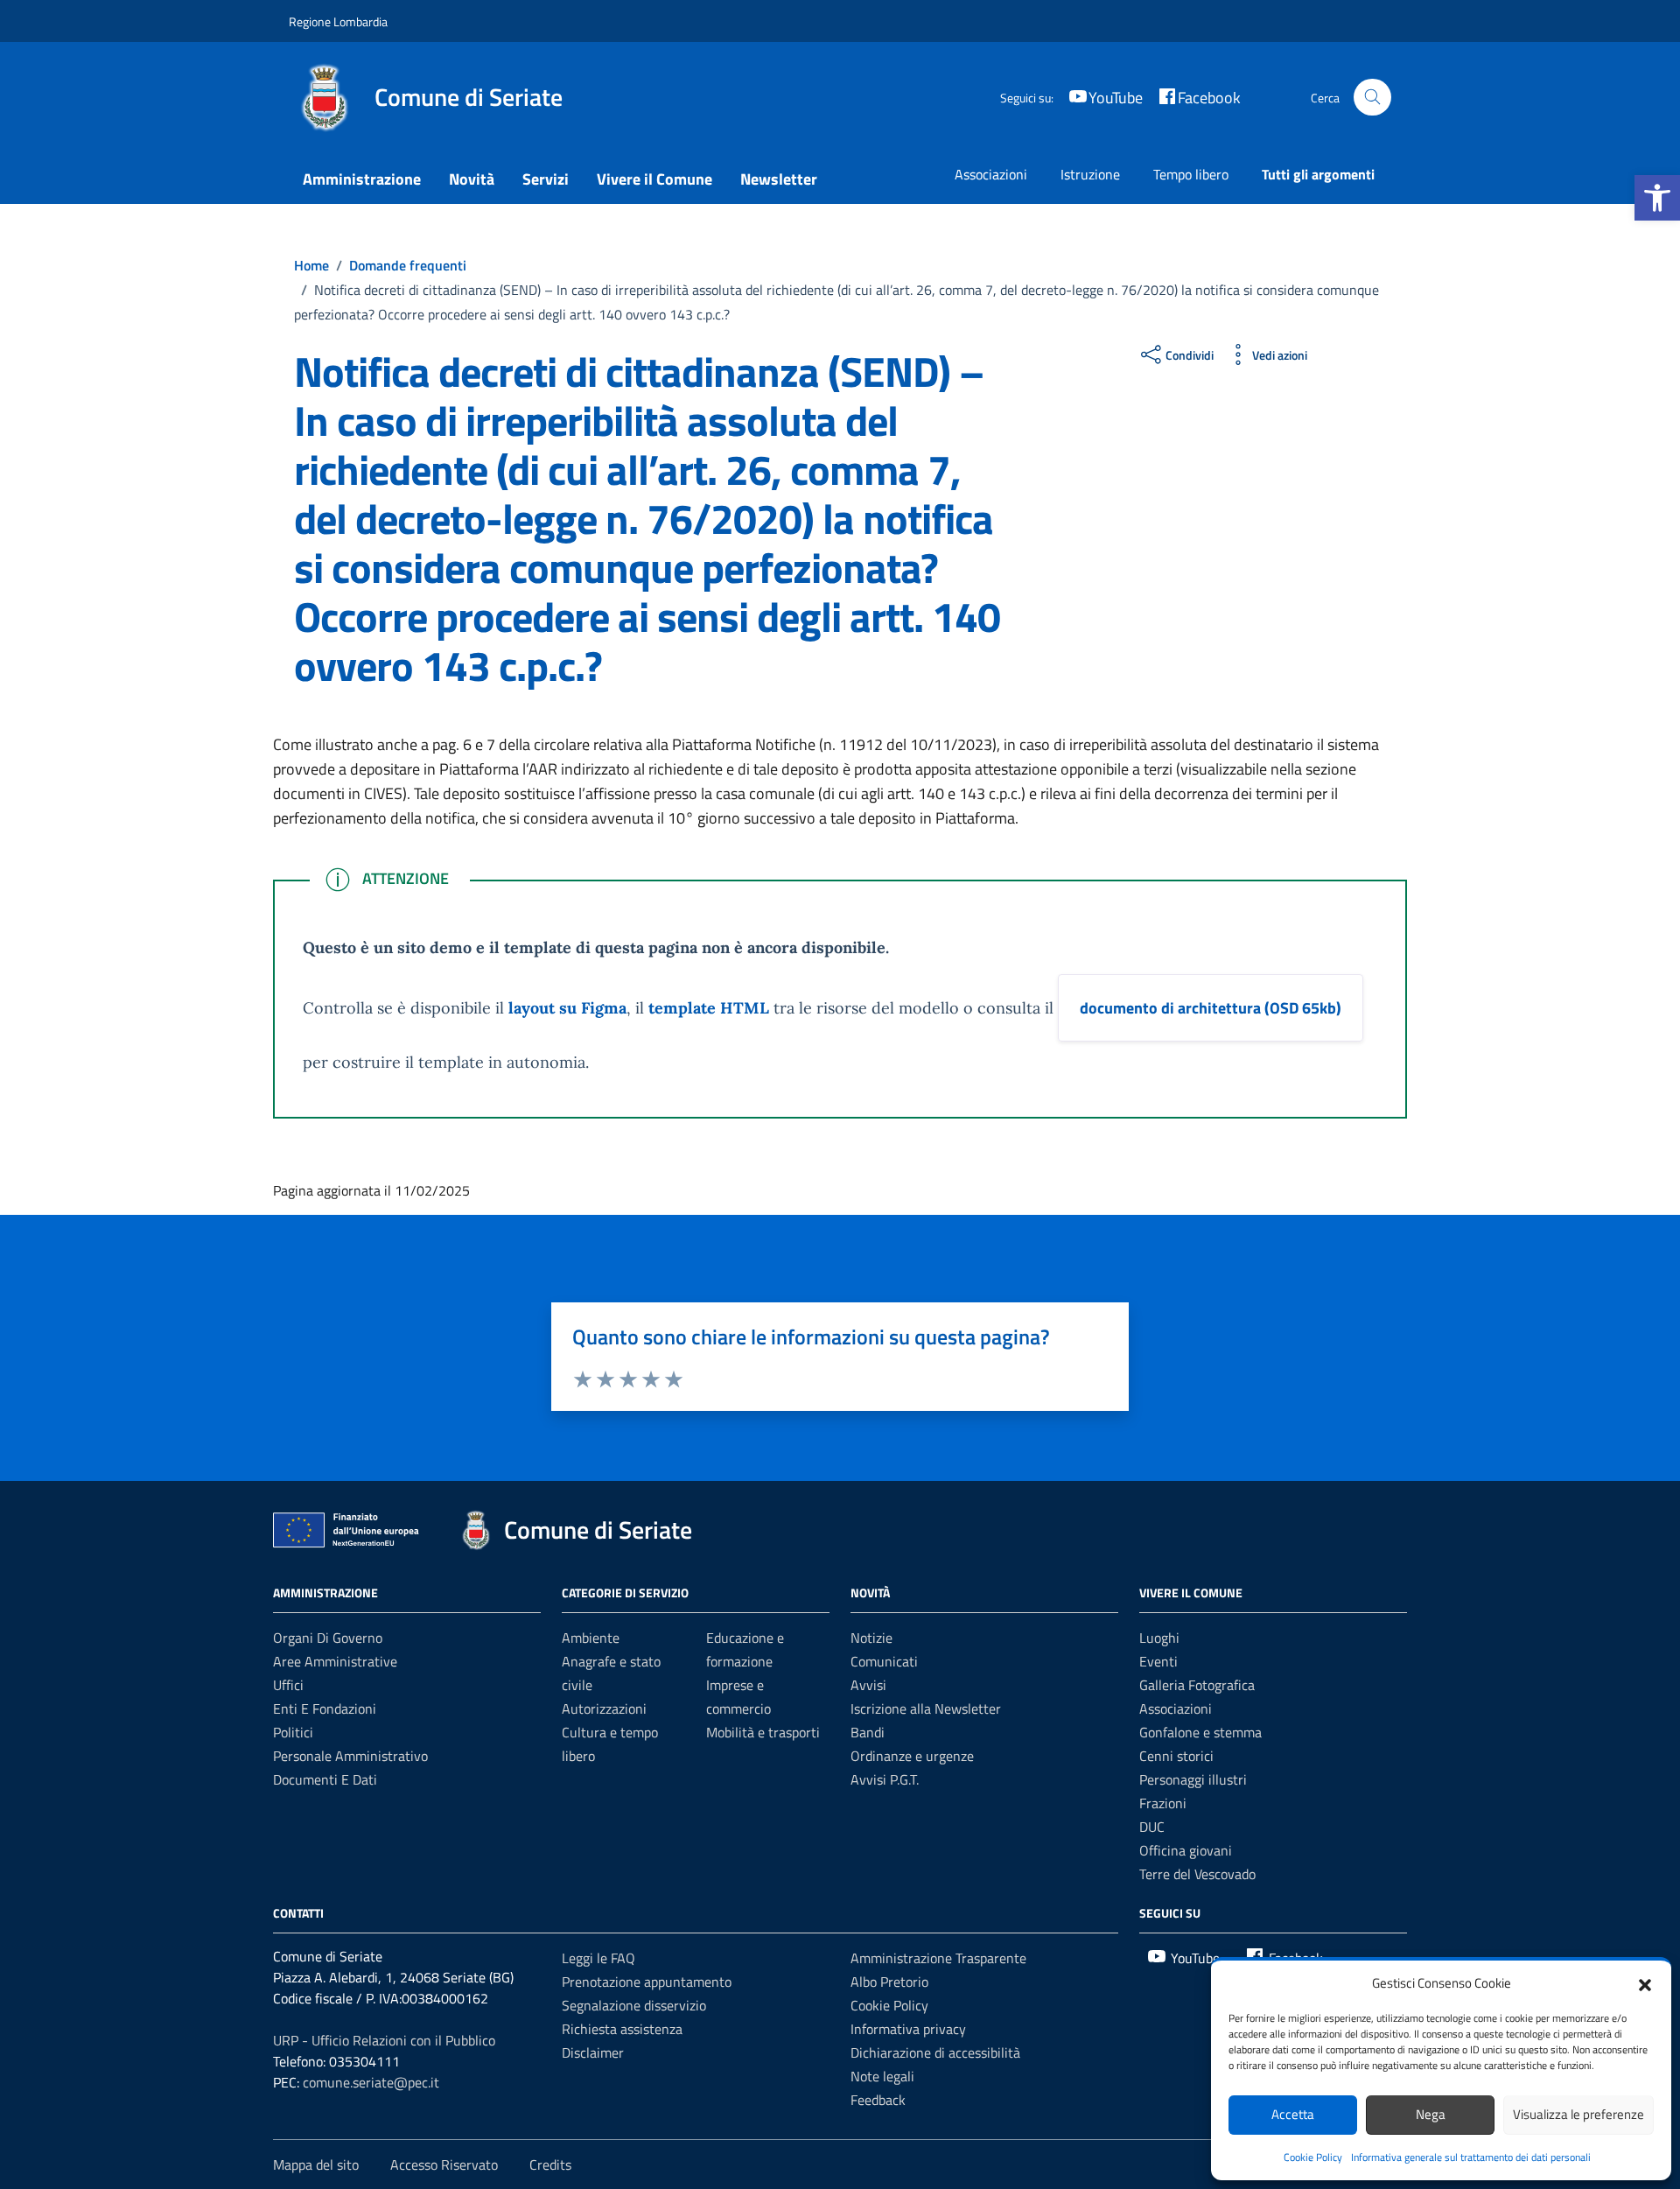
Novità (472, 179)
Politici (293, 1732)
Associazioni (991, 174)
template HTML (709, 1008)
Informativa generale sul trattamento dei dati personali (1471, 2157)
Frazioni (1163, 1803)
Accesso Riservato (444, 2164)
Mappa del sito (316, 2164)
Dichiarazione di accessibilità (935, 2052)
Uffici (288, 1685)
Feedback (878, 2100)
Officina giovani (1186, 1850)
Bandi (868, 1732)
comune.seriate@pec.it (371, 2082)
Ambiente (591, 1638)
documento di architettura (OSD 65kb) (1211, 1008)
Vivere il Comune (654, 179)
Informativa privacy (908, 2029)
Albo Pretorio (889, 1982)
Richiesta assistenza (622, 2029)
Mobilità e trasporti (763, 1732)
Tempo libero (1191, 174)
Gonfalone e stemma (1200, 1732)
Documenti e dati (325, 1779)
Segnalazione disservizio (634, 2005)
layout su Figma (567, 1008)
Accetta (1293, 2114)
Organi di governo (328, 1638)
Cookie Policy (1313, 2157)
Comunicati (884, 1661)
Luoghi (1159, 1638)
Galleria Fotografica (1197, 1685)
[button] (1657, 198)
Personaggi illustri (1193, 1779)
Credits (550, 2164)
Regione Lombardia (338, 21)
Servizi (546, 179)
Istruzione (1090, 174)
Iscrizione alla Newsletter (926, 1708)
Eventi (1158, 1661)
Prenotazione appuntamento (647, 1982)
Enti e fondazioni (325, 1708)
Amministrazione (362, 179)
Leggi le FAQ (598, 1958)
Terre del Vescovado (1197, 1874)
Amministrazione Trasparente (938, 1958)
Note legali (882, 2076)
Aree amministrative (335, 1661)
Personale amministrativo (350, 1756)
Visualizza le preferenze (1578, 2114)
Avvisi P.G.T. (885, 1779)
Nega (1431, 2114)
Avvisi (868, 1685)
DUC (1152, 1827)
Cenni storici (1176, 1756)
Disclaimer (593, 2052)
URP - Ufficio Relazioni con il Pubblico (384, 2040)
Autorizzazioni (604, 1708)
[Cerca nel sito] (1372, 98)
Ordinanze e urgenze (912, 1756)
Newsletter (779, 179)
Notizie (871, 1638)
